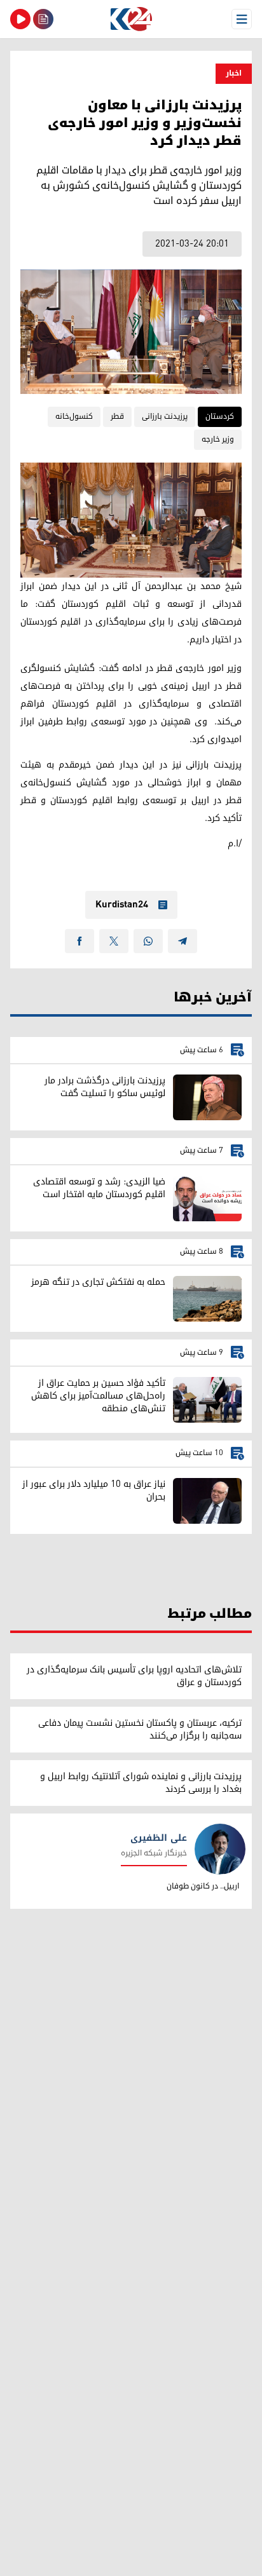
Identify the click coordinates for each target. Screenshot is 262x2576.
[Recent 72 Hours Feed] (43, 19)
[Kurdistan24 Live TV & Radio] (20, 19)
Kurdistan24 (122, 905)
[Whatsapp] (148, 941)
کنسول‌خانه (74, 417)
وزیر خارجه (218, 439)
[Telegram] (183, 941)
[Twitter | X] (114, 941)
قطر (117, 417)
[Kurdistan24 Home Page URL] (131, 19)
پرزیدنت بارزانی (165, 417)
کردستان (220, 417)
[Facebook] (79, 941)
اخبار (234, 73)
